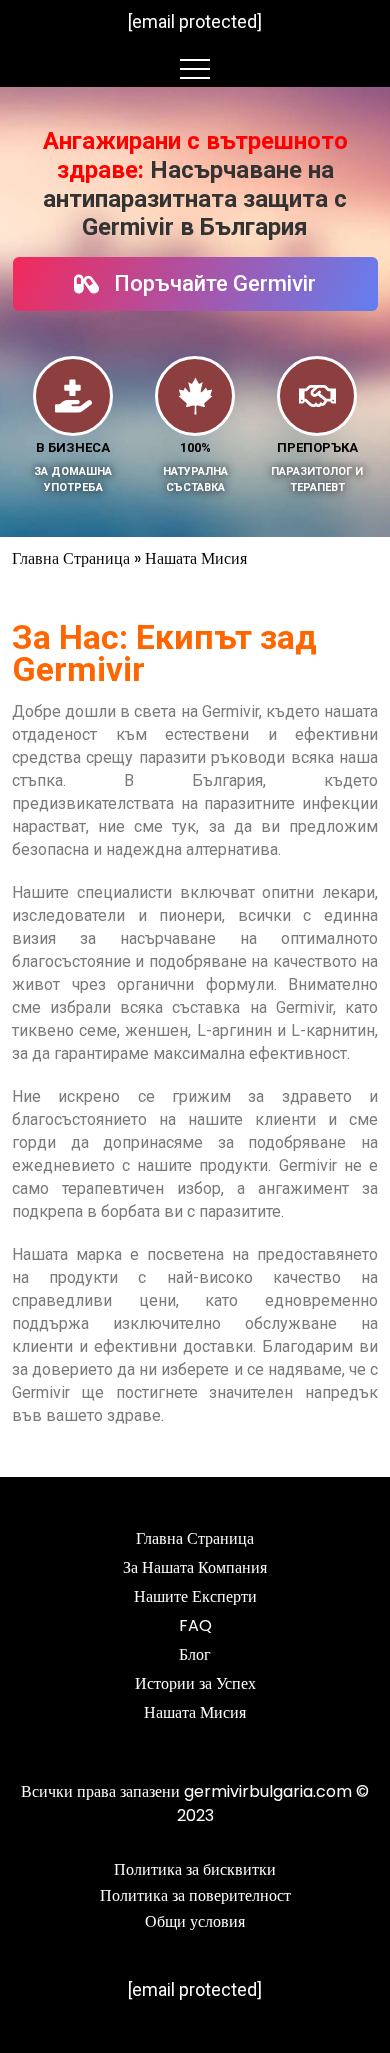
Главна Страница (71, 558)
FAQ (195, 1625)
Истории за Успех (195, 1683)
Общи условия (195, 1921)
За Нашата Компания (195, 1567)
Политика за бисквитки (195, 1869)
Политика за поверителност (195, 1895)
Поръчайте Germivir (215, 283)
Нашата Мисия (195, 1712)
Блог (195, 1654)
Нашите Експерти (195, 1596)
